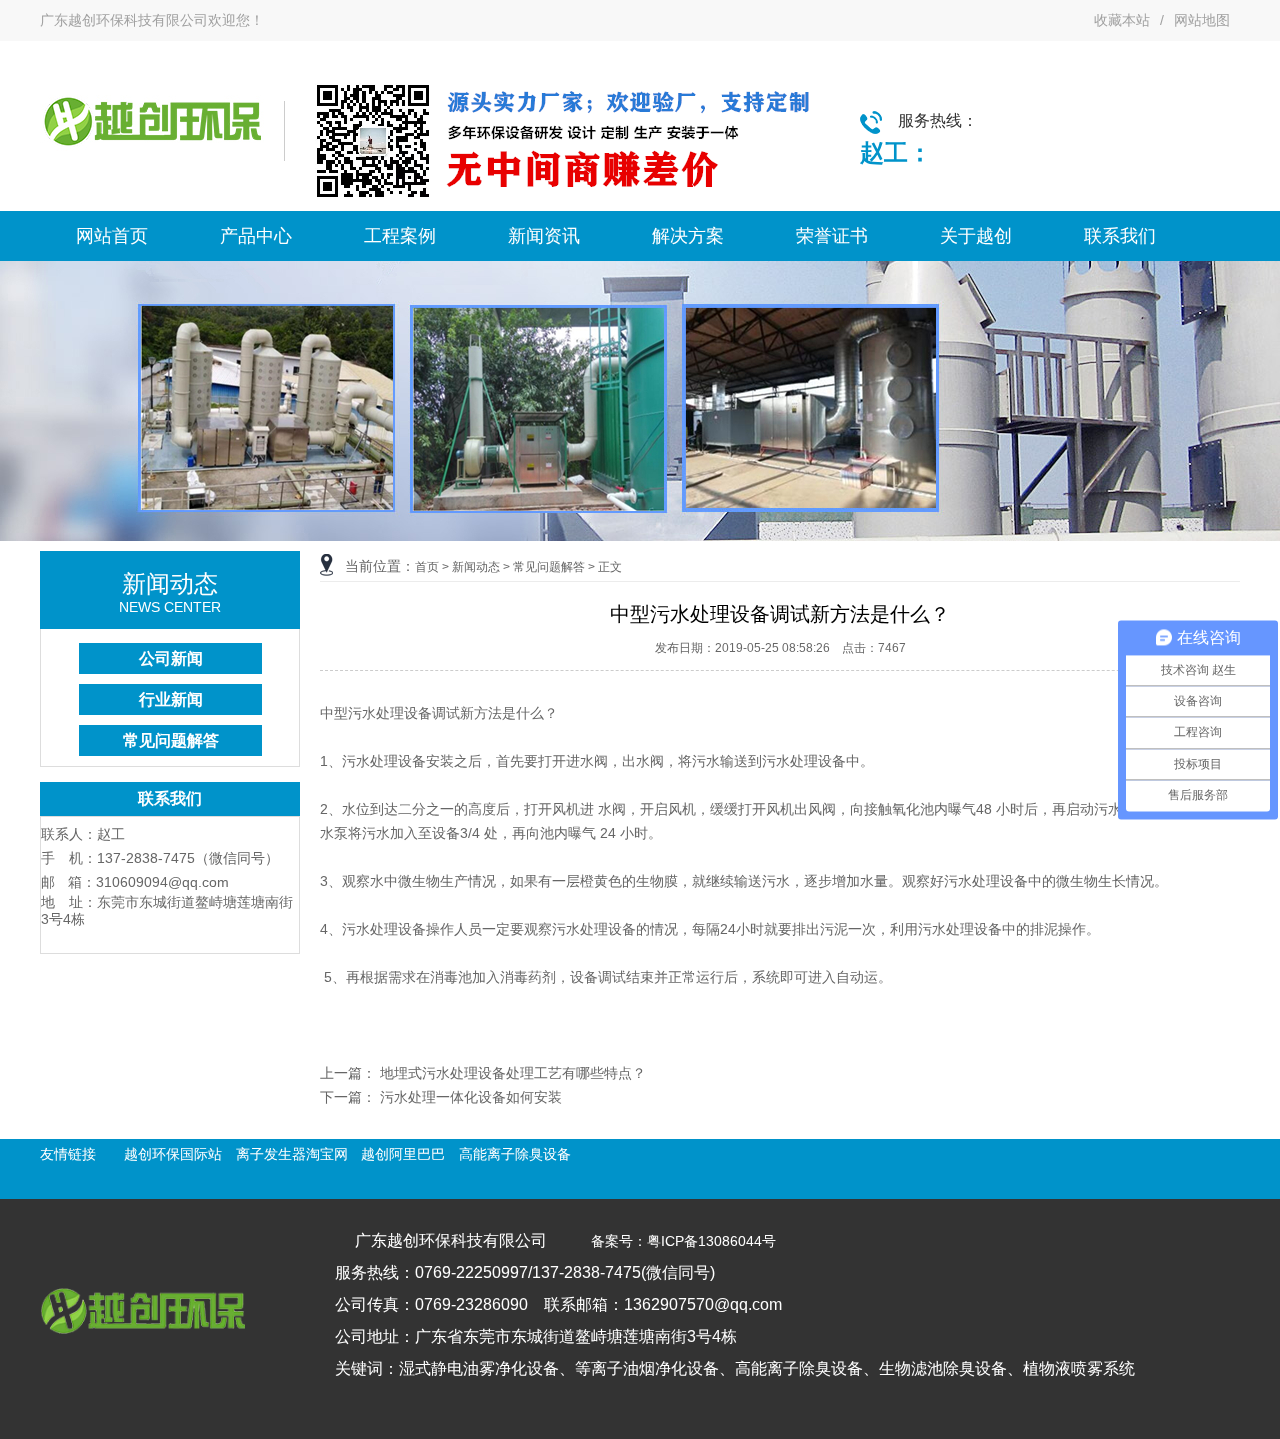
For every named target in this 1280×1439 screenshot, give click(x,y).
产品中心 (256, 236)
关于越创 (976, 236)
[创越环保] (152, 160)
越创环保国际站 (173, 1154)
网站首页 (112, 236)
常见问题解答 (171, 740)
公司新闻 (171, 658)
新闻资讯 (544, 236)
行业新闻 (171, 699)
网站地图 (1202, 20)
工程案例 (400, 236)
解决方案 (688, 236)
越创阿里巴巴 (403, 1154)
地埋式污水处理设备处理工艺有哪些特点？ (513, 1073)
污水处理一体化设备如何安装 (471, 1097)
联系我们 (1120, 236)
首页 (427, 567)
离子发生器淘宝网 (292, 1154)
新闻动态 (476, 567)
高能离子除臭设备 (515, 1154)
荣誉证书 (832, 236)
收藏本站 (1122, 20)
